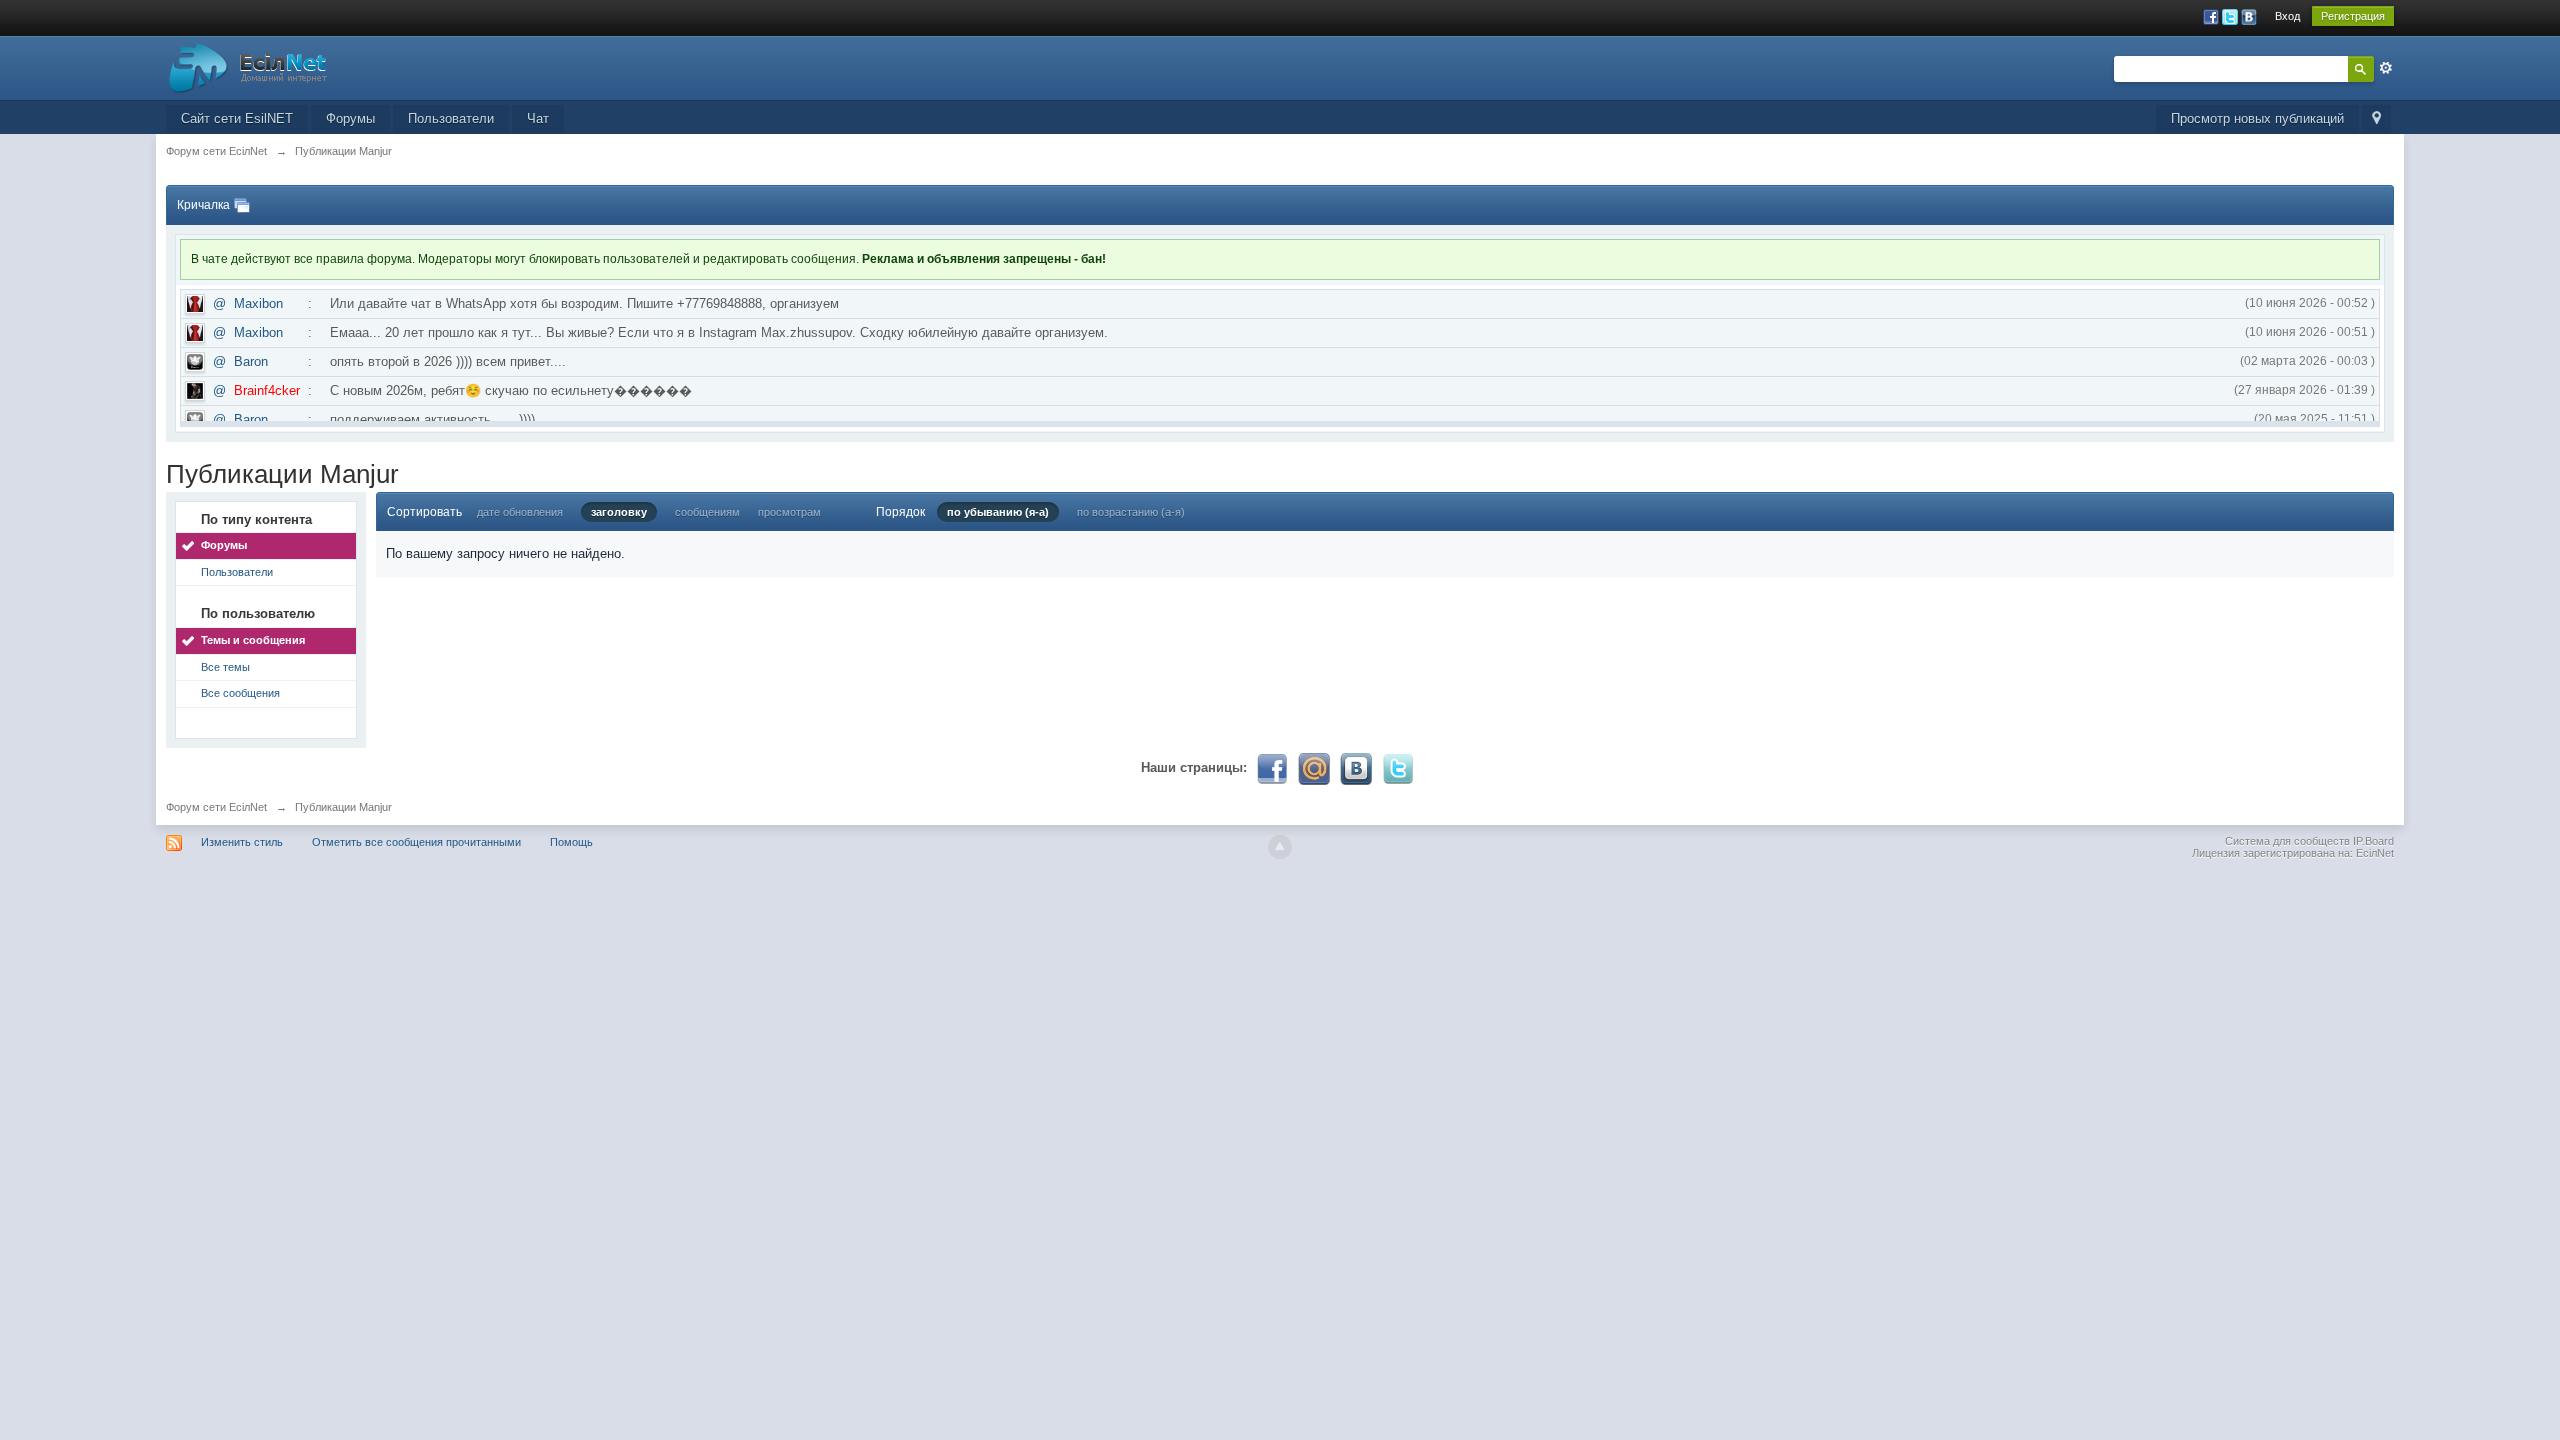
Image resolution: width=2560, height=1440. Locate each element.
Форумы (350, 118)
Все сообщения (240, 693)
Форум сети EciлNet (216, 807)
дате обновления (520, 512)
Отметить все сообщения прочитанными (416, 842)
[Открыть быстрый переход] (2376, 119)
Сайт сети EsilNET (237, 118)
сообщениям (707, 512)
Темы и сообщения (253, 640)
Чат (538, 118)
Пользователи (451, 118)
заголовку (619, 512)
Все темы (225, 667)
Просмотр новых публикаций (2257, 118)
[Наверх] (1280, 847)
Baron (251, 361)
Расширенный (2386, 68)
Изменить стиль (242, 842)
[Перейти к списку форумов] (248, 66)
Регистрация (2353, 16)
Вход (2287, 16)
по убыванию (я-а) (998, 512)
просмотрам (789, 512)
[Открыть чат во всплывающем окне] (242, 205)
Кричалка (203, 205)
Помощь (571, 842)
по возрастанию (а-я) (1131, 512)
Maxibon (258, 303)
